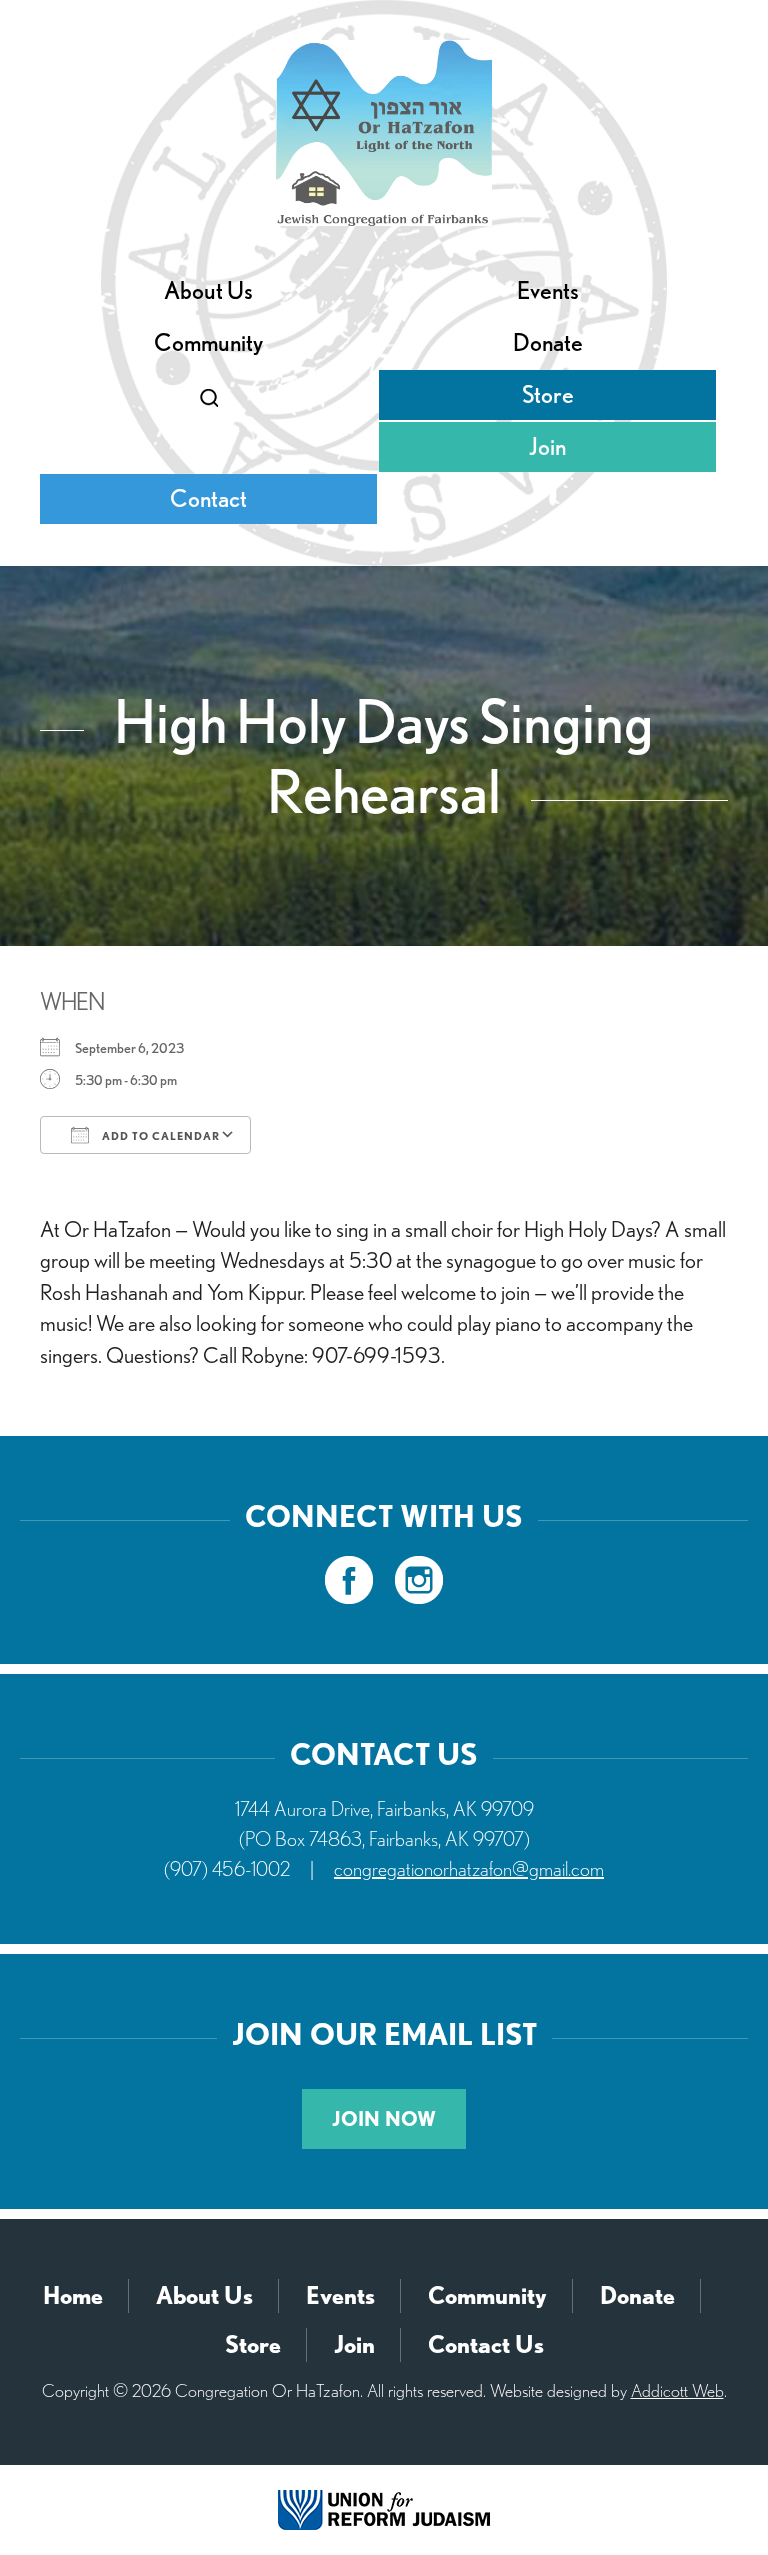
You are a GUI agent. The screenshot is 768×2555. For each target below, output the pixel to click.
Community (208, 342)
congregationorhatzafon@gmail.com (469, 1869)
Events (548, 290)
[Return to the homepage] (384, 133)
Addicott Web (677, 2390)
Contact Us (486, 2344)
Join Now (384, 2119)
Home (73, 2295)
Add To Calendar (159, 1136)
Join (547, 446)
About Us (208, 290)
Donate (548, 342)
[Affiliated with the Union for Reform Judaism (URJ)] (384, 2508)
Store (548, 394)
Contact (208, 498)
